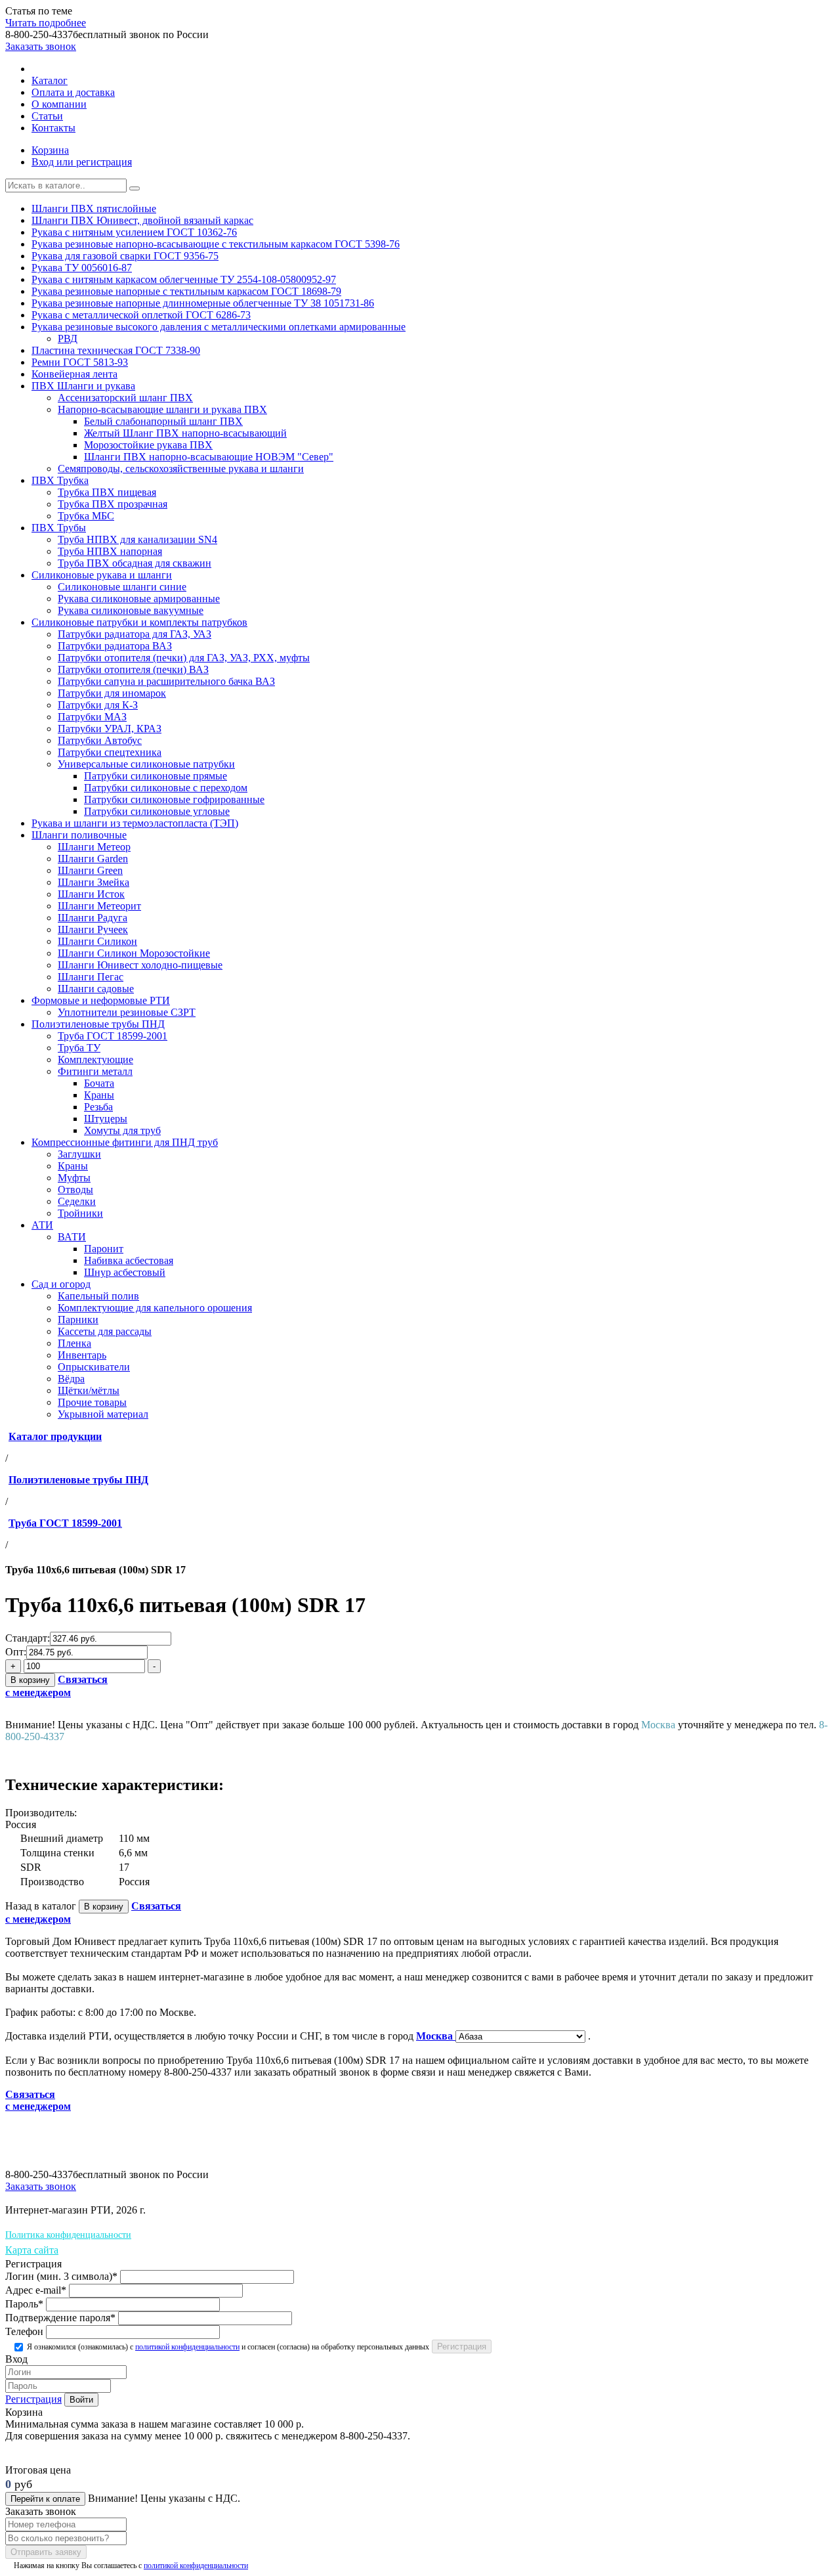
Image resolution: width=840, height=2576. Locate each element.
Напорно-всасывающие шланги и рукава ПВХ (162, 409)
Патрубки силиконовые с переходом (166, 788)
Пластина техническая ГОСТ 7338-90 (116, 350)
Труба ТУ (79, 1048)
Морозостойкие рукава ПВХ (148, 445)
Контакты (53, 128)
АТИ (42, 1225)
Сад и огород (61, 1284)
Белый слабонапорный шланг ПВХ (163, 421)
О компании (59, 104)
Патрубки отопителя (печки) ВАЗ (133, 669)
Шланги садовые (96, 989)
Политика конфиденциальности (68, 2235)
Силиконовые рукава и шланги (102, 575)
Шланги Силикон (97, 941)
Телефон (24, 2331)
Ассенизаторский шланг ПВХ (125, 398)
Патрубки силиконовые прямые (156, 776)
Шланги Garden (93, 859)
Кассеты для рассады (105, 1331)
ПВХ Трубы (59, 528)
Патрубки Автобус (100, 740)
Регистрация (33, 2399)
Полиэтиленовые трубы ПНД (98, 1024)
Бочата (99, 1083)
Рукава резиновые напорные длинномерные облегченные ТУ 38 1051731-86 (203, 303)
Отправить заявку (46, 2552)
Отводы (75, 1190)
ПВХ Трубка (60, 480)
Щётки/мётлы (89, 1390)
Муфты (74, 1178)
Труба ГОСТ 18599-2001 (113, 1036)
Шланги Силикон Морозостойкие (134, 953)
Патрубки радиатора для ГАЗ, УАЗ (135, 634)
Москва (436, 2036)
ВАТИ (72, 1237)
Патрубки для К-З (98, 705)
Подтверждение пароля (60, 2318)
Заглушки (79, 1154)
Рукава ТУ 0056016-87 (82, 268)
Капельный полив (98, 1296)
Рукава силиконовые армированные (139, 599)
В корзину (30, 1680)
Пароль (24, 2304)
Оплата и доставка (73, 92)
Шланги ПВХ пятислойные (94, 208)
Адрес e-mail (36, 2290)
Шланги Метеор (94, 847)
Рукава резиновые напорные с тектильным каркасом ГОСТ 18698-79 (186, 291)
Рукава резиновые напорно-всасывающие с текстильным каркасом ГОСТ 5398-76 (216, 244)
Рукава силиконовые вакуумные (131, 610)
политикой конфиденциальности (187, 2347)
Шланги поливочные (79, 835)
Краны (99, 1095)
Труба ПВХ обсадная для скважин (135, 563)
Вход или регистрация (82, 162)
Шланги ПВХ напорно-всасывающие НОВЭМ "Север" (209, 457)
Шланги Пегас (91, 977)
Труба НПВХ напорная (110, 551)
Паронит (104, 1249)
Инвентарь (82, 1355)
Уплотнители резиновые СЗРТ (127, 1012)
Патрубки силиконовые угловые (157, 811)
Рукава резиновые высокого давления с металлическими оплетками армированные (219, 327)
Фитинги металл (95, 1071)
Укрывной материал (103, 1414)
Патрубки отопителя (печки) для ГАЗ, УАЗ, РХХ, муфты (184, 658)
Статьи (47, 116)
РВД (68, 338)
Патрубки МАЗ (92, 717)
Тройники (80, 1213)
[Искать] (135, 188)
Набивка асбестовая (129, 1260)
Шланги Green (90, 870)
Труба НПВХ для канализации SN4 (137, 539)
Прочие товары (92, 1402)
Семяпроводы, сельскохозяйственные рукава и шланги (181, 469)
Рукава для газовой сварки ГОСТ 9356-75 (125, 256)
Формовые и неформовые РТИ (101, 1000)
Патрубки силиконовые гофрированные (174, 799)
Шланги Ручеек (93, 929)
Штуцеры (106, 1119)
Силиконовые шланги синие (122, 587)
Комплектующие (95, 1059)
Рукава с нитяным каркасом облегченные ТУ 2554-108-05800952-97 (184, 279)
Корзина (50, 150)
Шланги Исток (91, 894)
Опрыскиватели (94, 1367)
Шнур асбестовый (125, 1272)
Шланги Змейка (94, 882)
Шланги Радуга (93, 918)
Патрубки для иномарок (112, 693)
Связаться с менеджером (38, 2100)
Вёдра (71, 1379)
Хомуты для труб (122, 1130)
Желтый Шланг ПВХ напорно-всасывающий (185, 433)
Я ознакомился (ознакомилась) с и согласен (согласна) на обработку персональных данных (227, 2347)
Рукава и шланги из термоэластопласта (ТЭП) (135, 823)
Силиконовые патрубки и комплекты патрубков (139, 622)
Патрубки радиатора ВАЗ (115, 646)
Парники (78, 1320)
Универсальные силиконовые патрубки (146, 764)
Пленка (74, 1343)
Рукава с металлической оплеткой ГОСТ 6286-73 (141, 315)
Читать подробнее (46, 23)
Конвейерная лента (74, 374)
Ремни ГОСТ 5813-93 (80, 362)
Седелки (77, 1201)
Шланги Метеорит (99, 906)
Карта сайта (32, 2250)
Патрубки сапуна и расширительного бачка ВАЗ (166, 681)
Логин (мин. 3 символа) (61, 2276)
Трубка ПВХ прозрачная (113, 504)
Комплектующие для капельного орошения (155, 1308)
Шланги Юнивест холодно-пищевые (140, 965)
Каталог (50, 80)
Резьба (98, 1107)
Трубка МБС (86, 516)
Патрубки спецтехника (110, 752)
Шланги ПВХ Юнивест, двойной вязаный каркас (142, 220)
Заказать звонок (41, 46)
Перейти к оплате (45, 2499)
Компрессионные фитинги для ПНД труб (125, 1142)
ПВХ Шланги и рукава (83, 386)
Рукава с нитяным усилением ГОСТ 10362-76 (134, 232)
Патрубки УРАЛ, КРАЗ (110, 729)
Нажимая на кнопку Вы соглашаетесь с (130, 2565)
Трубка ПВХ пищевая (107, 492)
